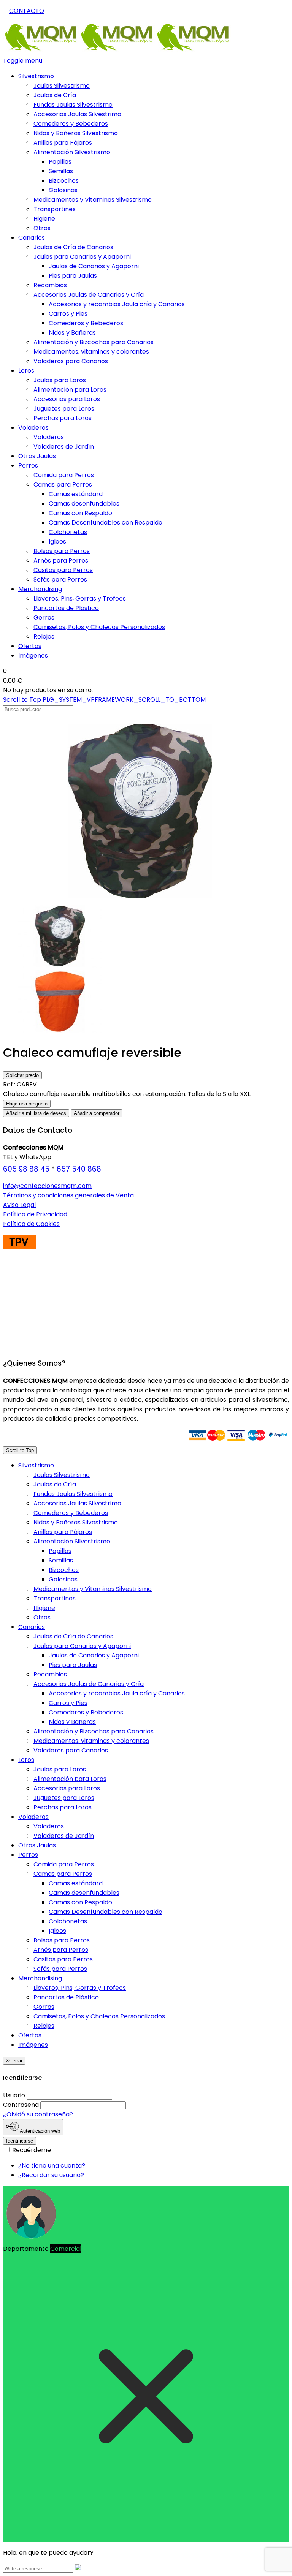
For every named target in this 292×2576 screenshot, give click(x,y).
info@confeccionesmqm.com (47, 1186)
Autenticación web (39, 2131)
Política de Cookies (31, 1224)
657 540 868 (79, 1169)
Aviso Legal (19, 1205)
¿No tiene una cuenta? (52, 2166)
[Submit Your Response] (78, 2568)
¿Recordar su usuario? (51, 2175)
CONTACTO (27, 11)
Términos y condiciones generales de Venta (68, 1195)
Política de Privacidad (35, 1214)
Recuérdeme (31, 2150)
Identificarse (20, 2141)
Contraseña (21, 2105)
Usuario (14, 2095)
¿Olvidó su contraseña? (38, 2114)
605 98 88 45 (26, 1169)
